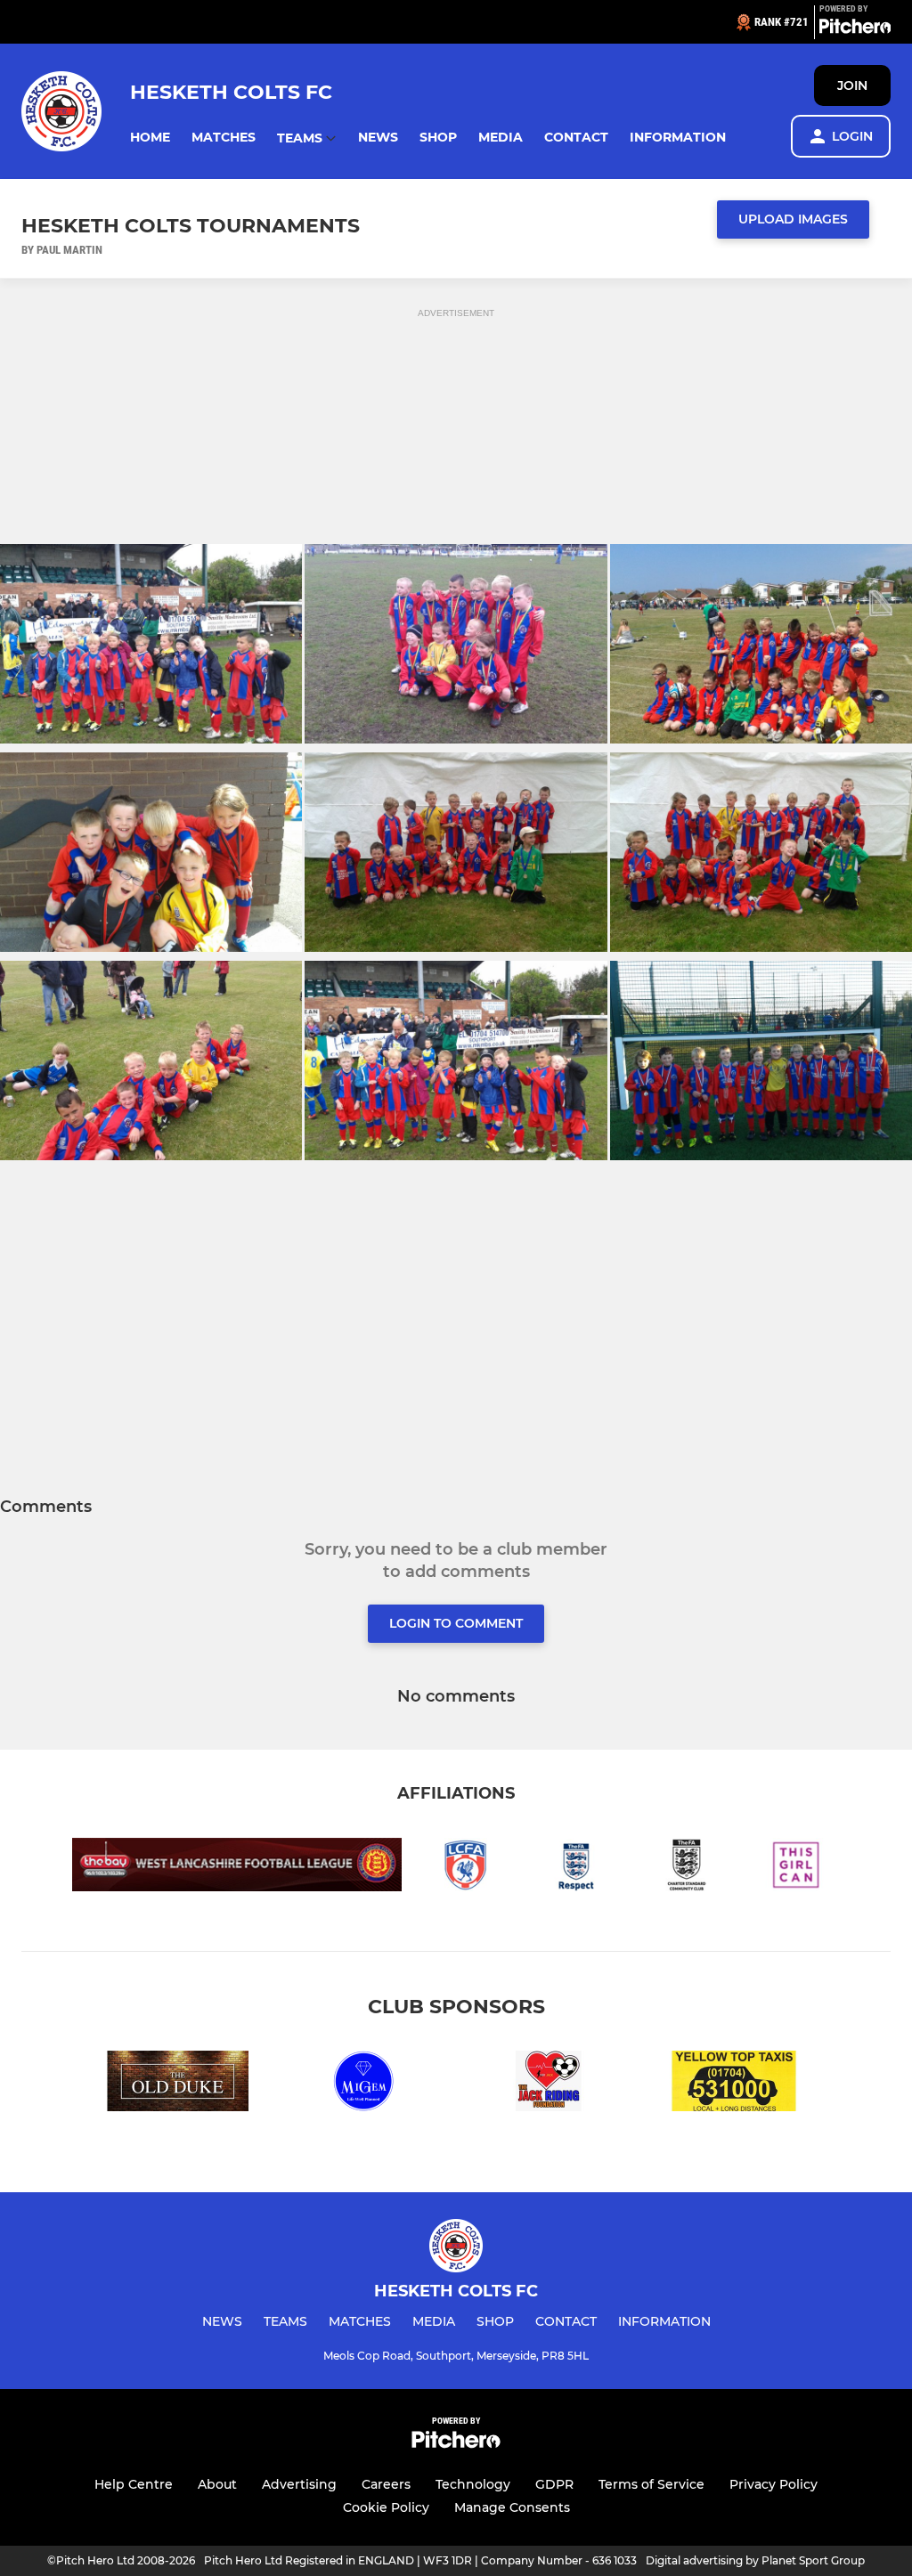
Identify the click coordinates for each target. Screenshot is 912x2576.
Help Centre (134, 2484)
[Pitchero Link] (855, 29)
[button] (150, 138)
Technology (473, 2484)
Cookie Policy (386, 2507)
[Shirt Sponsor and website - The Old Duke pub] (178, 2084)
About (217, 2484)
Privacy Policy (774, 2484)
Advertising (299, 2484)
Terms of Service (651, 2484)
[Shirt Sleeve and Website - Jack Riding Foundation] (549, 2084)
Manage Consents (512, 2507)
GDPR (554, 2484)
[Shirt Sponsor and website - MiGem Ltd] (363, 2084)
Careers (386, 2484)
